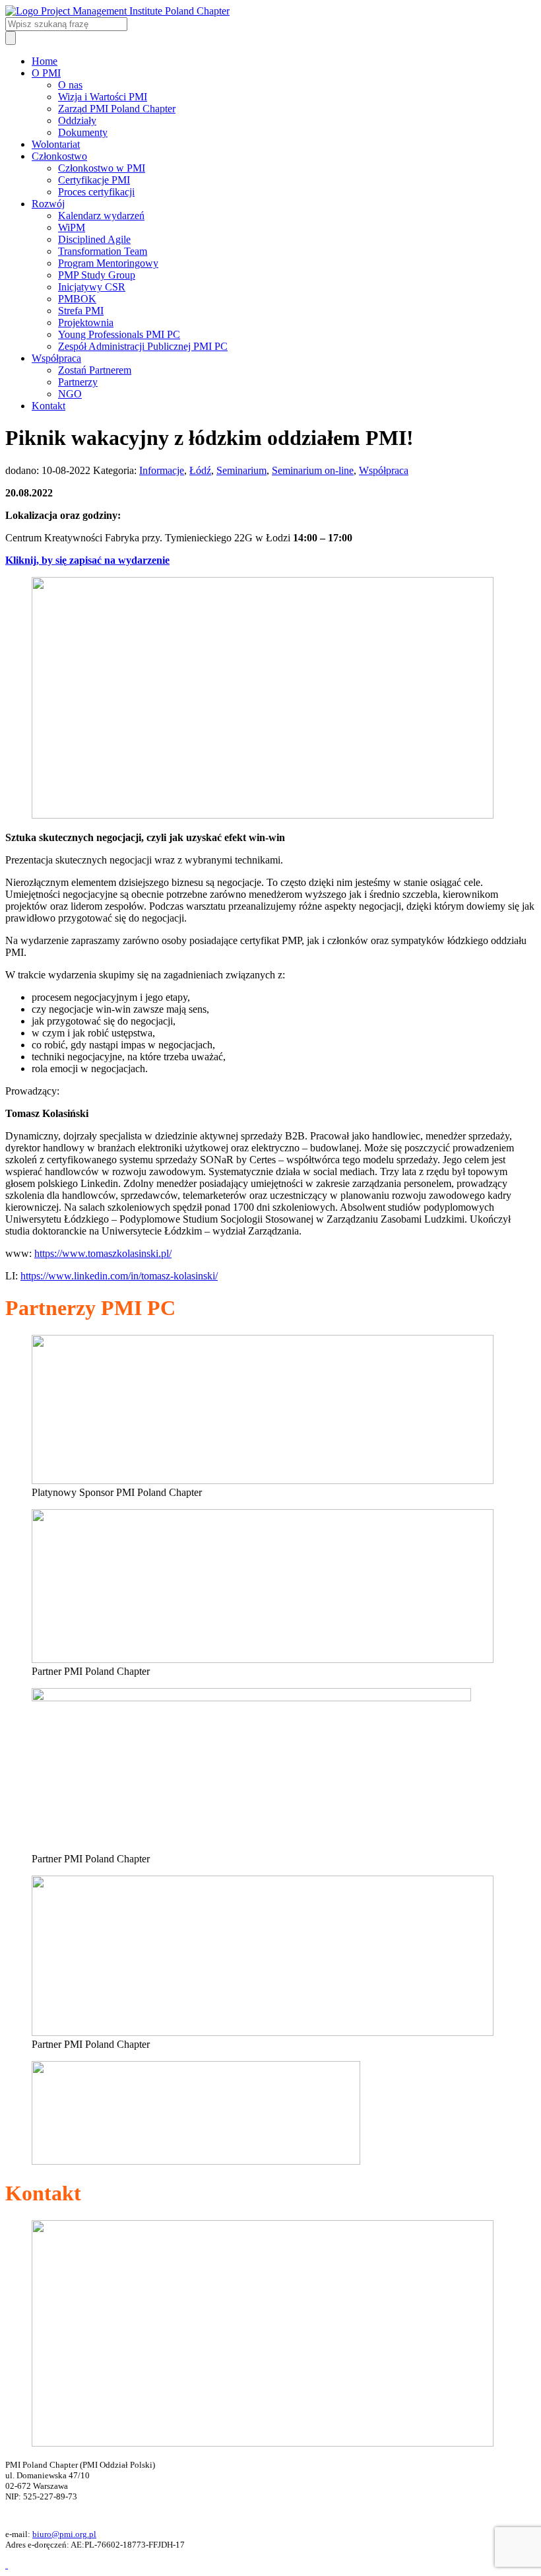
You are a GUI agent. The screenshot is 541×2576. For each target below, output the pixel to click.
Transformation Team (103, 251)
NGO (70, 394)
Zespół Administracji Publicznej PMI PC (143, 346)
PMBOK (77, 299)
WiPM (72, 227)
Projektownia (86, 322)
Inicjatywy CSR (92, 287)
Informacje (162, 470)
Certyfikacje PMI (94, 180)
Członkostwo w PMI (102, 168)
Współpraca (56, 358)
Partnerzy (78, 382)
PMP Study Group (97, 275)
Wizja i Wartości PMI (103, 97)
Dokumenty (83, 132)
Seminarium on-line (313, 470)
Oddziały (77, 120)
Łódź (200, 470)
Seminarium (241, 470)
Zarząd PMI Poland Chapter (117, 109)
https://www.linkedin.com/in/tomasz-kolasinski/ (119, 1276)
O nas (70, 85)
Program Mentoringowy (108, 263)
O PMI (46, 73)
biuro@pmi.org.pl (64, 2534)
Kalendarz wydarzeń (101, 216)
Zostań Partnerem (95, 370)
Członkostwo (59, 156)
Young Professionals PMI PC (119, 334)
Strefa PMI (81, 311)
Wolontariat (56, 144)
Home (45, 61)
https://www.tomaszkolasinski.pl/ (103, 1253)
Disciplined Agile (94, 239)
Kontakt (48, 406)
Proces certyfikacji (96, 192)
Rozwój (48, 204)
